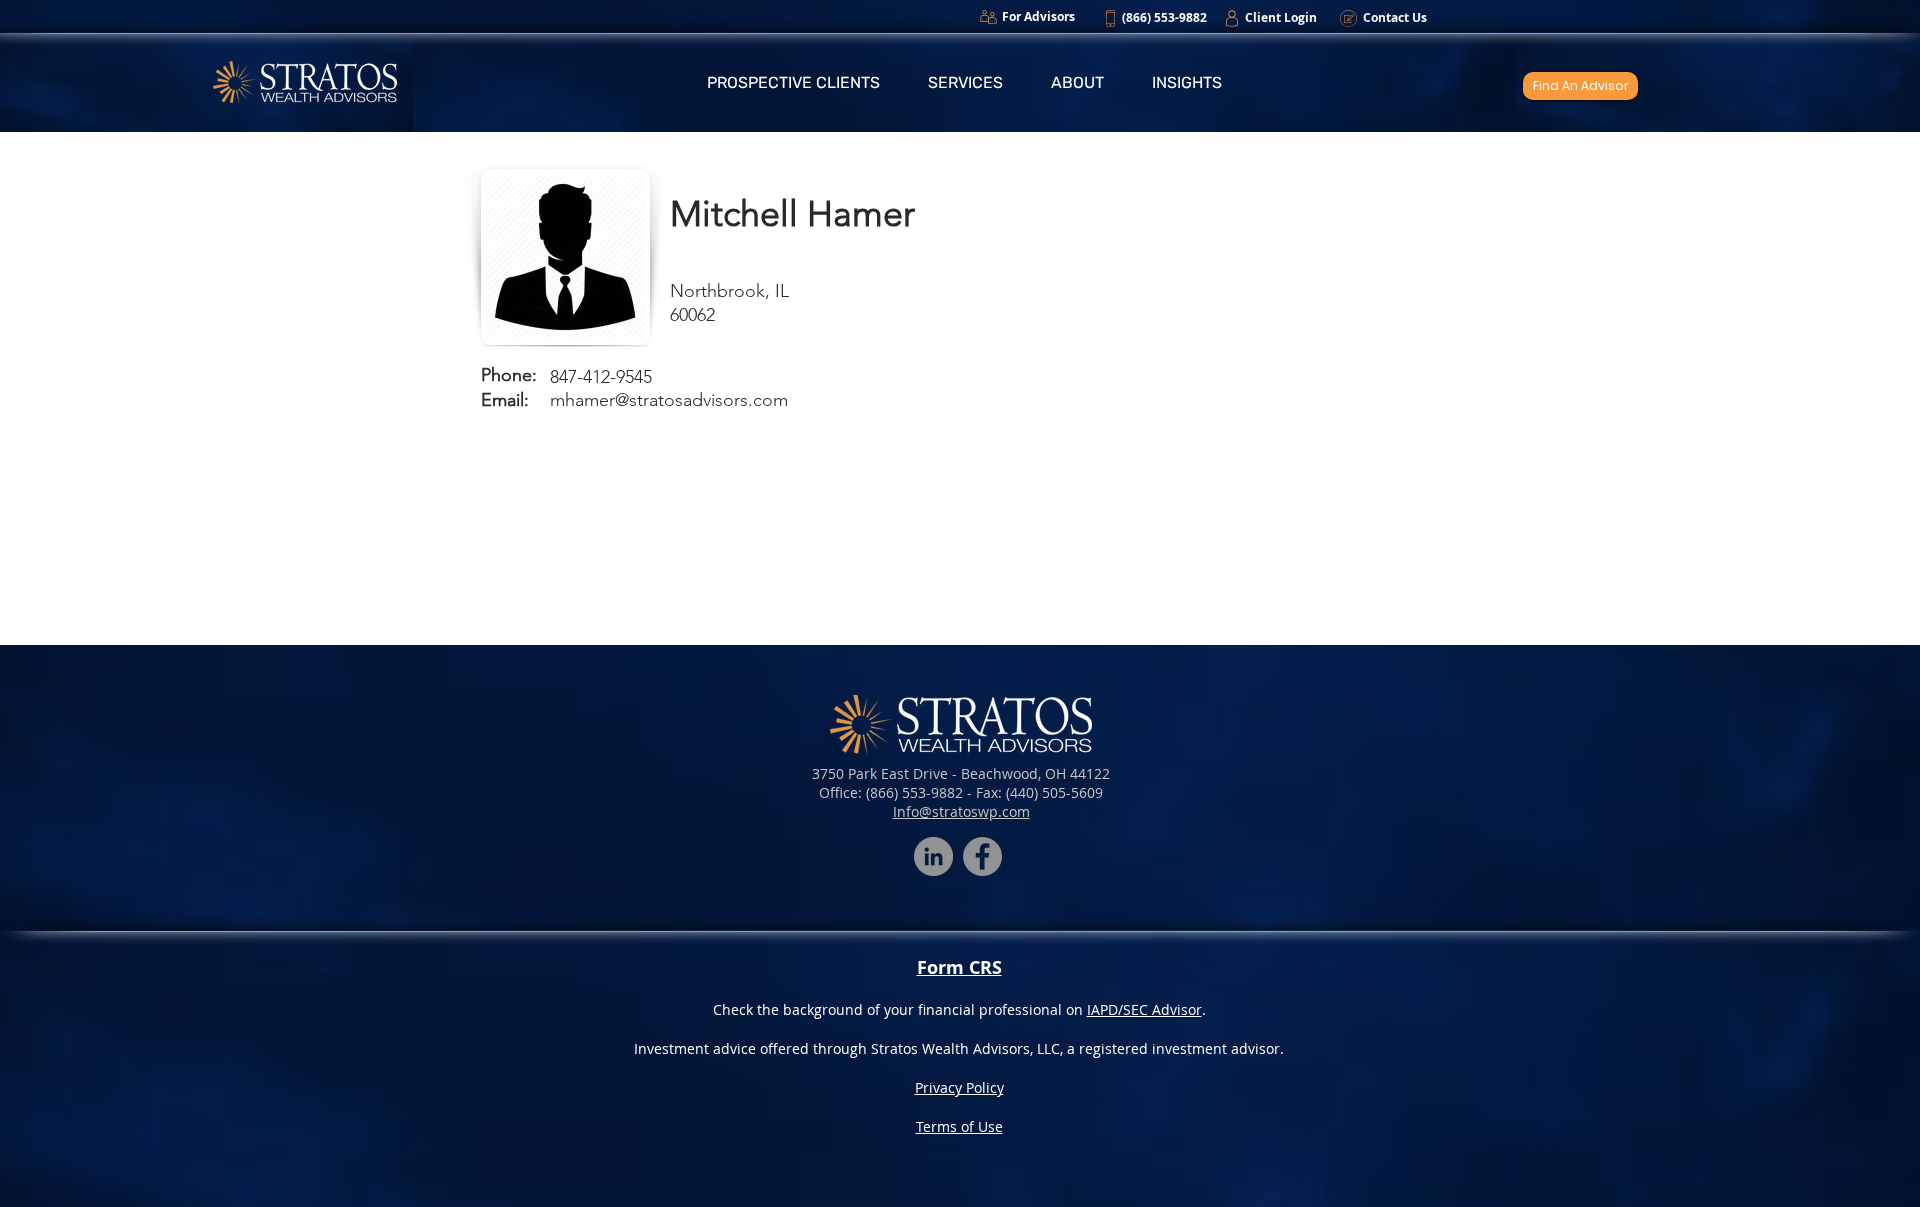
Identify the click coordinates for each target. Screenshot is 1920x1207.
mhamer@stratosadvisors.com (669, 400)
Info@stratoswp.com (961, 811)
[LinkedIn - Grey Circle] (933, 856)
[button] (793, 83)
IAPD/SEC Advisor (1144, 1009)
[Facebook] (982, 856)
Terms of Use (959, 1126)
